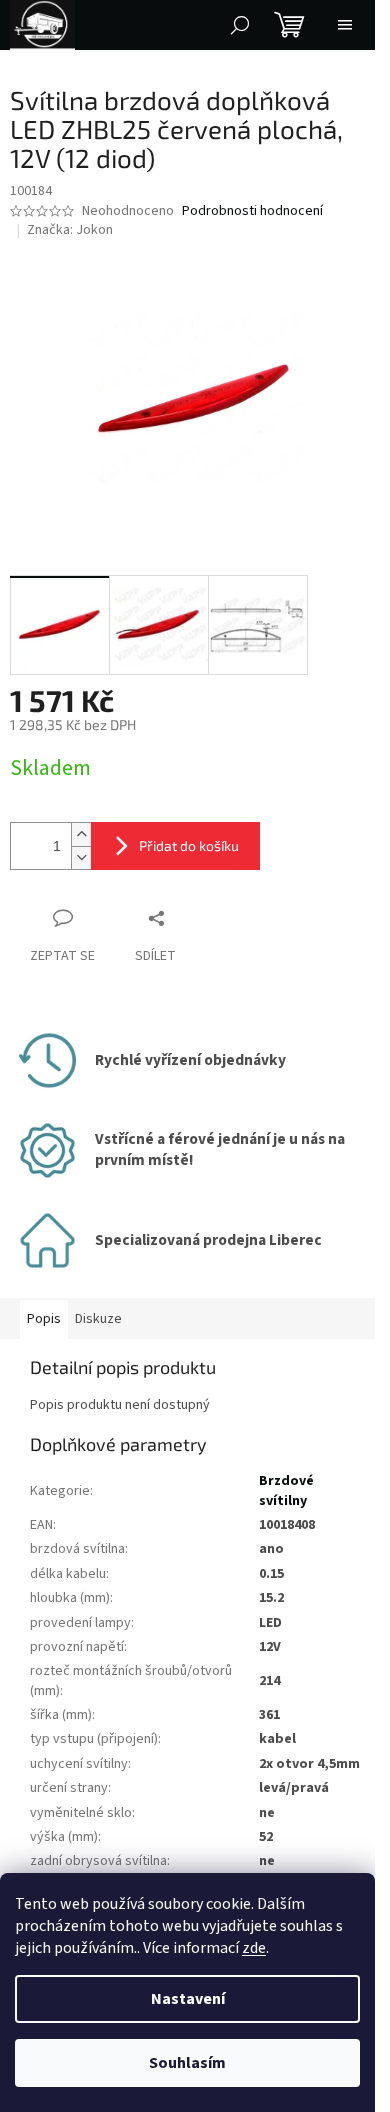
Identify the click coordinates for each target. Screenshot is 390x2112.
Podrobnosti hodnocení (252, 211)
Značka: (70, 230)
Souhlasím (187, 2063)
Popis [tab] (44, 1319)
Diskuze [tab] (98, 1319)
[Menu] (345, 25)
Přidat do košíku (189, 845)
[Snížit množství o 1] (81, 857)
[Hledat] (240, 25)
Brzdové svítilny (286, 1490)
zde (254, 1948)
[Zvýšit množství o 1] (81, 834)
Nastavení (188, 1999)
